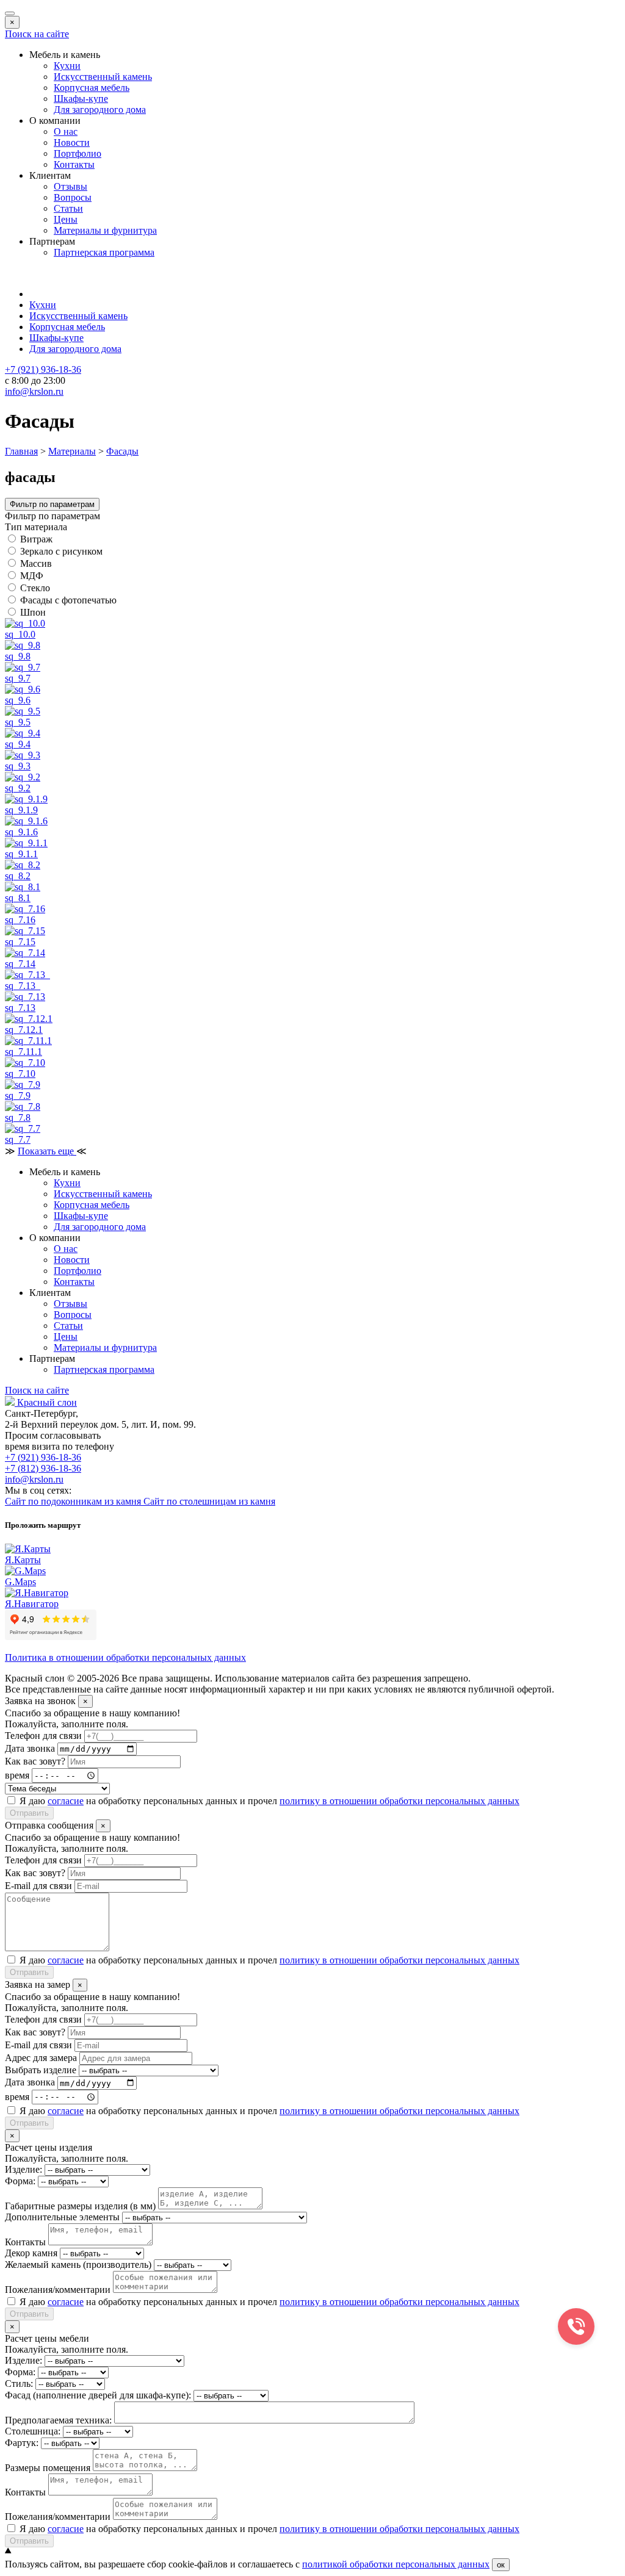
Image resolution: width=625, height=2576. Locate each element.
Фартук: (22, 2443)
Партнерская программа (104, 252)
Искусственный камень (103, 77)
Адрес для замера (41, 2058)
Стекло (35, 588)
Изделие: (23, 2169)
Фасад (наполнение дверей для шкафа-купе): (98, 2395)
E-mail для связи (38, 1886)
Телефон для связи (43, 1736)
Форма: (20, 2181)
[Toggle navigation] (10, 13)
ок (501, 2565)
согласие (66, 1801)
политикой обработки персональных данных (396, 2564)
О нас (66, 131)
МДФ (32, 576)
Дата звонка (30, 1748)
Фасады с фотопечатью (68, 600)
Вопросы (73, 197)
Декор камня (31, 2253)
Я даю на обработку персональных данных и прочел (269, 1801)
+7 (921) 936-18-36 (43, 1457)
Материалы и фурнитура (105, 230)
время (17, 1775)
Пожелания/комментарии (58, 2290)
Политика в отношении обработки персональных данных (125, 1657)
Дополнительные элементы (62, 2217)
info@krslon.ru (34, 1479)
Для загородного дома (100, 110)
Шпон (33, 612)
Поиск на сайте (37, 34)
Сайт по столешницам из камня (209, 1501)
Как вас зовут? (35, 1761)
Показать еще (47, 1151)
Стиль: (19, 2384)
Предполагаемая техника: (58, 2420)
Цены (66, 219)
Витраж (36, 539)
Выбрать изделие (41, 2070)
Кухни (67, 66)
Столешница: (33, 2431)
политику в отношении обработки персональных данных (399, 1801)
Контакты (74, 164)
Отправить (29, 1813)
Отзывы (70, 186)
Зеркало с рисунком (61, 551)
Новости (72, 142)
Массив (36, 563)
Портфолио (78, 153)
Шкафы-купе (81, 99)
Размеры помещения (48, 2468)
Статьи (68, 208)
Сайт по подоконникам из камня (74, 1501)
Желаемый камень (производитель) (78, 2265)
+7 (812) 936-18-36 (43, 1468)
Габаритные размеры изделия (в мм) (80, 2206)
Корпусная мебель (92, 88)
